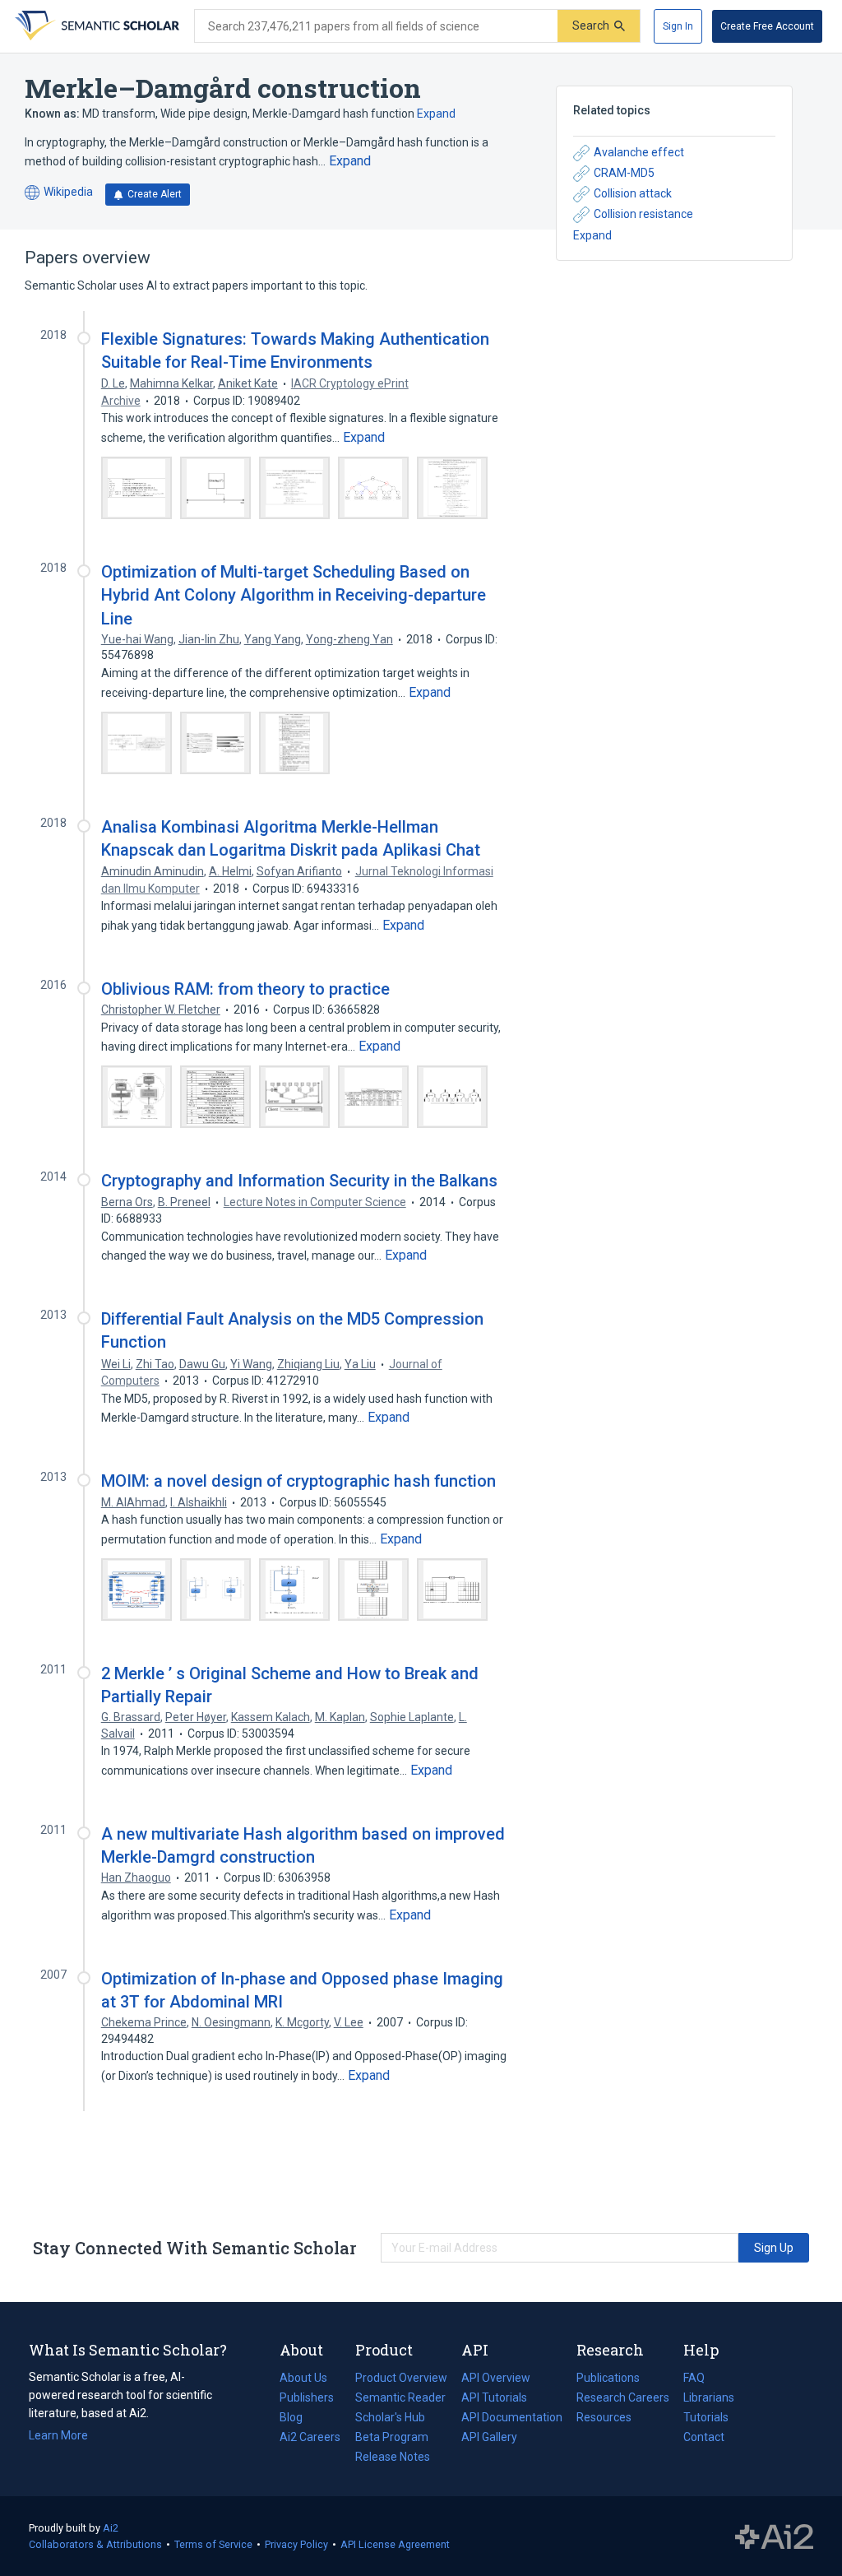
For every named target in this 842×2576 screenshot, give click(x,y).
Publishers (307, 2397)
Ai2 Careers (310, 2439)
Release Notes (393, 2457)
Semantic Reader (400, 2397)
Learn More (58, 2435)
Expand (436, 114)
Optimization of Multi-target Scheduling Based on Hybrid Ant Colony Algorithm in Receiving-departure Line (294, 595)
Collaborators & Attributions (95, 2544)
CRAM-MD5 (624, 173)
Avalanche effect (639, 152)
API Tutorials (494, 2397)
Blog (298, 2419)
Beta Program (392, 2437)
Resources (604, 2419)
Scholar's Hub (390, 2417)
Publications (608, 2379)
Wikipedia (59, 193)
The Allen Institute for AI (774, 2537)
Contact (704, 2437)
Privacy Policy (296, 2544)
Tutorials (706, 2417)
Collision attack (633, 193)
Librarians (709, 2397)
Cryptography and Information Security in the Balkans (299, 1181)
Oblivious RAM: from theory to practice (245, 989)
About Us (303, 2378)
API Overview (496, 2378)
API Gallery (489, 2437)
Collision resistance (643, 214)
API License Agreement (395, 2544)
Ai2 (111, 2528)
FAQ (694, 2378)
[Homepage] (95, 26)
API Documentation (512, 2419)
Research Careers (623, 2399)
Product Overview (401, 2378)
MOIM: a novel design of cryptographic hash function (298, 1481)
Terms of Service (213, 2544)
